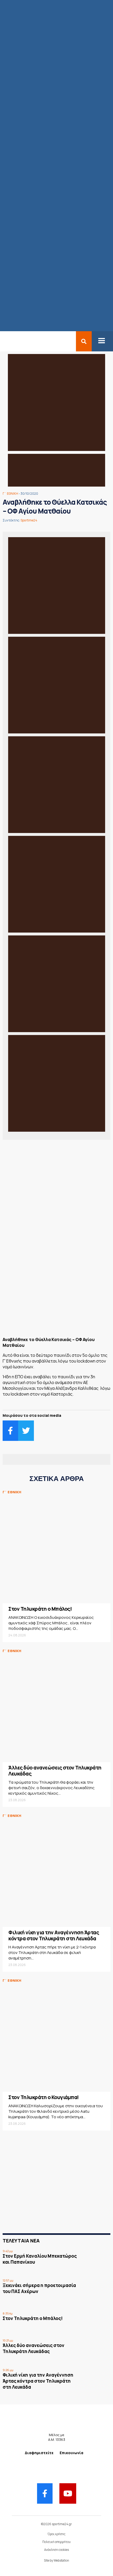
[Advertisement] (56, 1294)
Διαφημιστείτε (39, 2453)
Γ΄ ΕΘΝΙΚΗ (10, 494)
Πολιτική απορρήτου (56, 2542)
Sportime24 (29, 520)
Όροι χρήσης (56, 2534)
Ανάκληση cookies (56, 2550)
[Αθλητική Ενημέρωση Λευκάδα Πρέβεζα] (3, 341)
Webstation (61, 2560)
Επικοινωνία (71, 2453)
